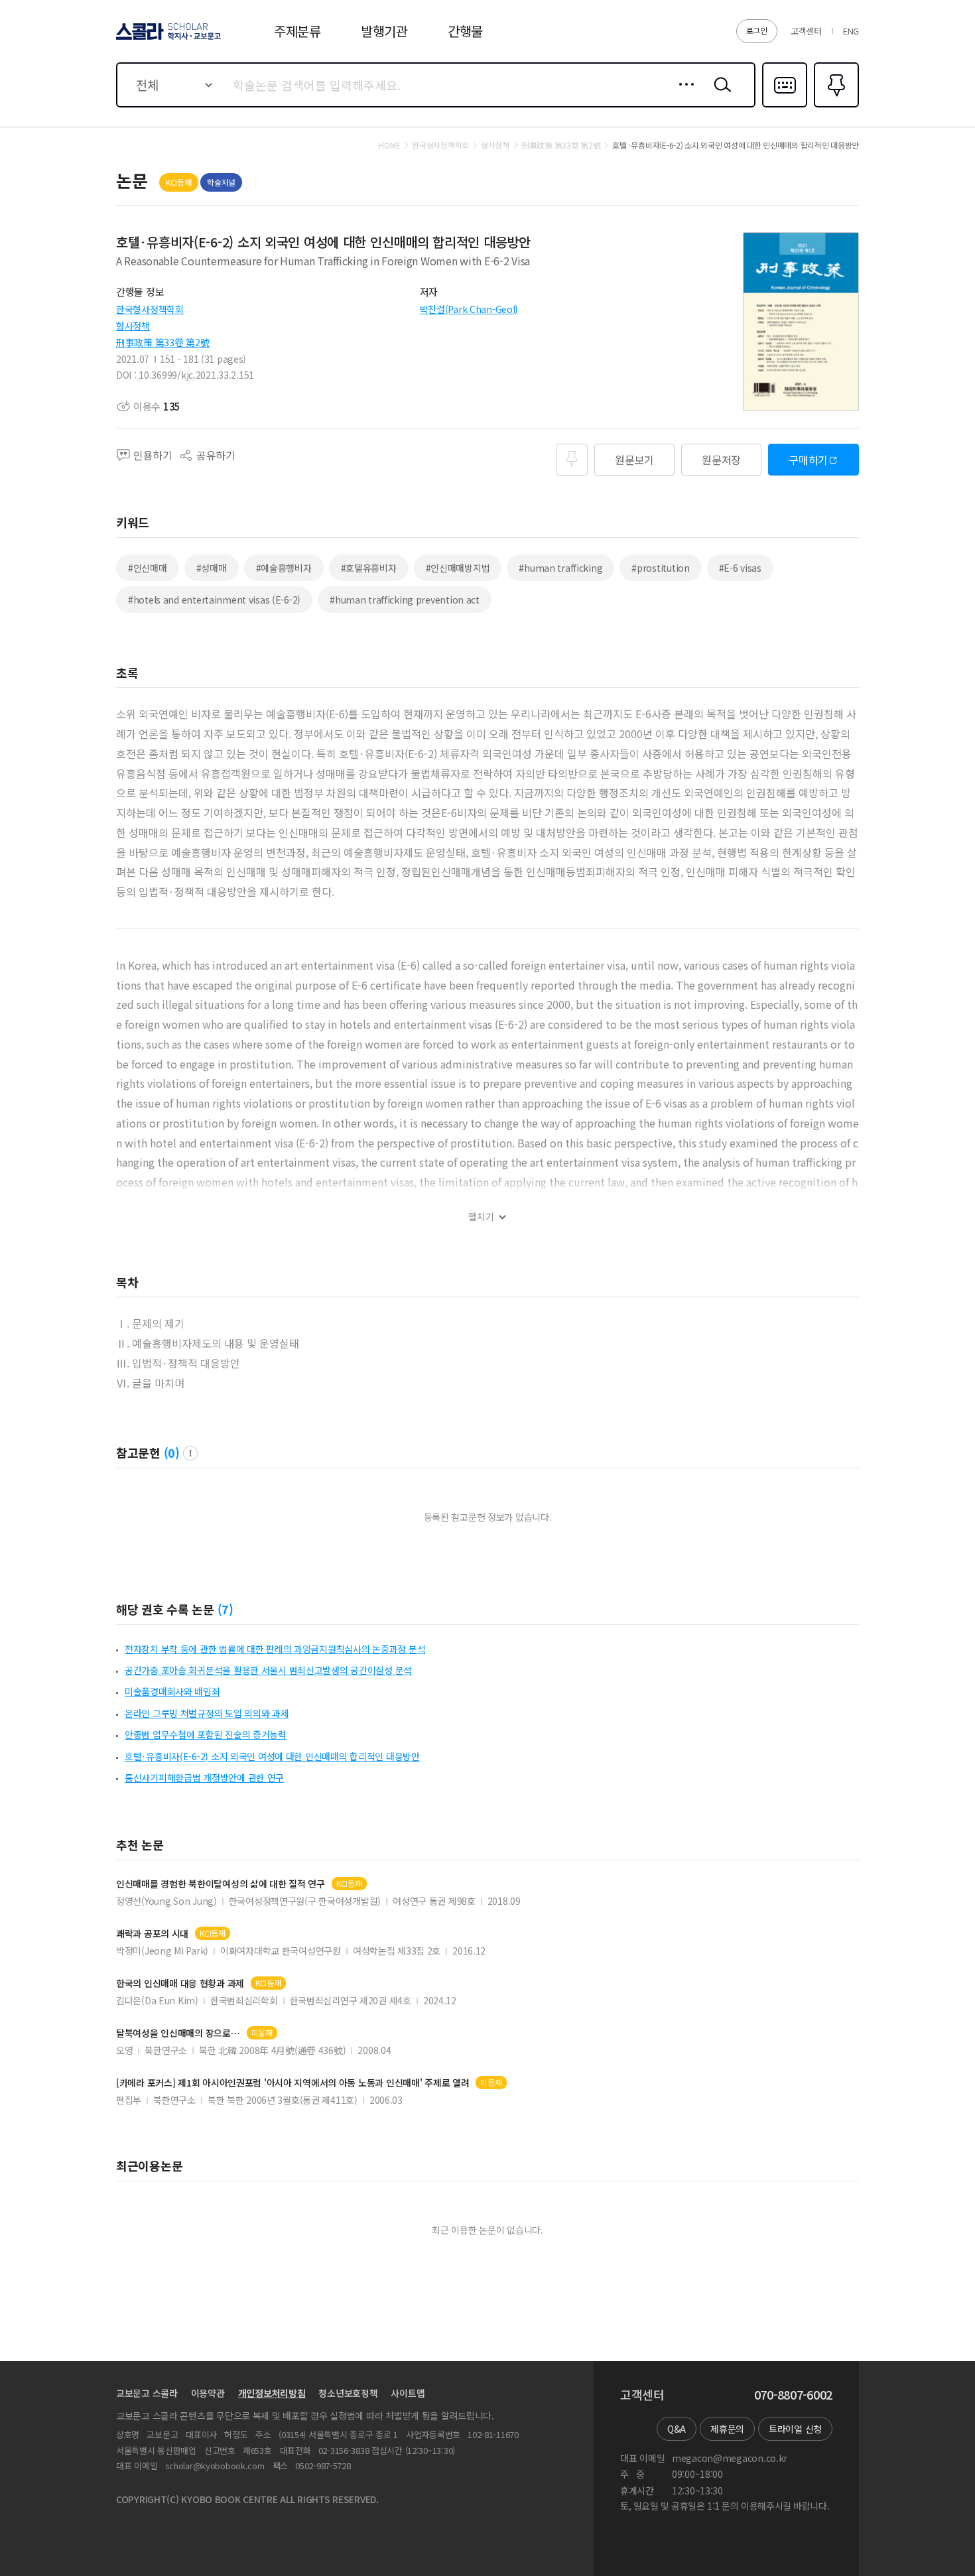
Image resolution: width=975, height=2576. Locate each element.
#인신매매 (148, 568)
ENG (851, 31)
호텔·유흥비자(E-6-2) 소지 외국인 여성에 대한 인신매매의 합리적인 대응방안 (272, 1756)
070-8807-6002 (793, 2395)
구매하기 (808, 460)
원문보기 (634, 460)
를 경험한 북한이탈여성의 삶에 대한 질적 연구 (221, 1884)
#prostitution (660, 568)
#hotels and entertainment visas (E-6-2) (214, 600)
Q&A (677, 2429)
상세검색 (683, 95)
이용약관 (208, 2393)
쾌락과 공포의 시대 (152, 1934)
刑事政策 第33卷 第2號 (162, 342)
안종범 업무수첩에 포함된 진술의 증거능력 (206, 1734)
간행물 (465, 31)
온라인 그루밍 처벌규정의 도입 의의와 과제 (207, 1713)
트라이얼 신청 (795, 2429)
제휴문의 (727, 2429)
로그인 (757, 30)
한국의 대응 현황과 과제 (180, 1983)
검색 (720, 95)
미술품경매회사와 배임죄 (172, 1691)
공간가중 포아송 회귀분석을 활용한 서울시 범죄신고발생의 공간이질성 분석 (268, 1670)
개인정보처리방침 (272, 2393)
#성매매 (212, 568)
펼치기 (481, 1217)
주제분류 (297, 31)
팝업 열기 (190, 1453)
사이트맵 (408, 2393)
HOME (389, 145)
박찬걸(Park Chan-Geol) (469, 309)
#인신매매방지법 (458, 568)
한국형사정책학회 (150, 309)
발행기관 (384, 31)
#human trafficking (560, 568)
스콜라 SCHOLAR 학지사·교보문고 (167, 39)
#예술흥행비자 (284, 568)
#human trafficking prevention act (405, 600)
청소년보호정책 (348, 2393)
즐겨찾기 (835, 106)
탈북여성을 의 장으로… (178, 2033)
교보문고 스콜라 (147, 2393)
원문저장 (721, 460)
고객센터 (806, 31)
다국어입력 (785, 106)
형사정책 (133, 326)
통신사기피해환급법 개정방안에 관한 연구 (204, 1777)
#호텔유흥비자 (369, 568)
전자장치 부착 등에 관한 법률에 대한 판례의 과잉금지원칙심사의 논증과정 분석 (275, 1649)
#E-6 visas (740, 568)
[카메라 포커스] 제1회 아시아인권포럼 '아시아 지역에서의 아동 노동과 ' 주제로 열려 (292, 2083)
